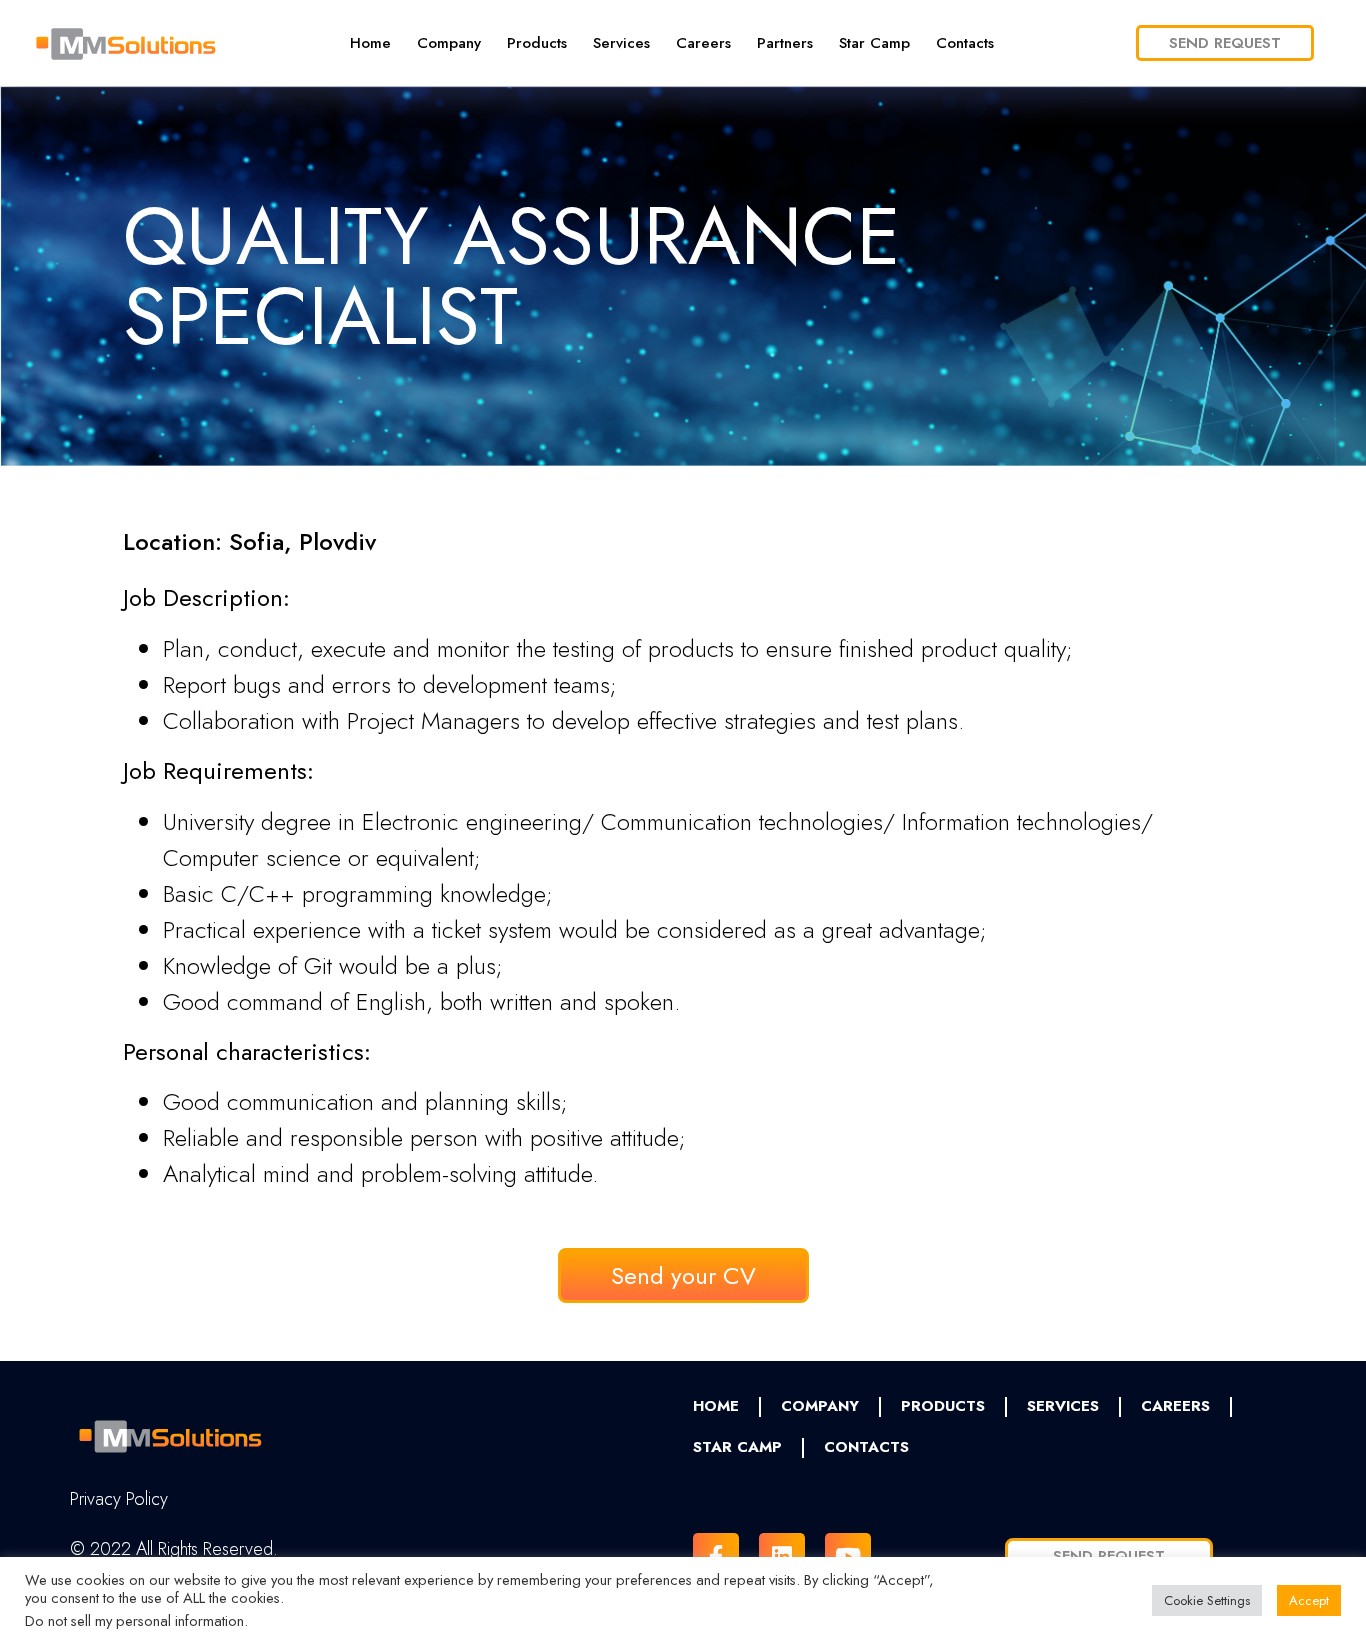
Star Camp (874, 43)
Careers (703, 43)
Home (370, 43)
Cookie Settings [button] (1207, 1600)
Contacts (965, 43)
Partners (785, 43)
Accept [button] (1309, 1600)
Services (621, 43)
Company (449, 43)
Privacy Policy (119, 1499)
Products (537, 43)
